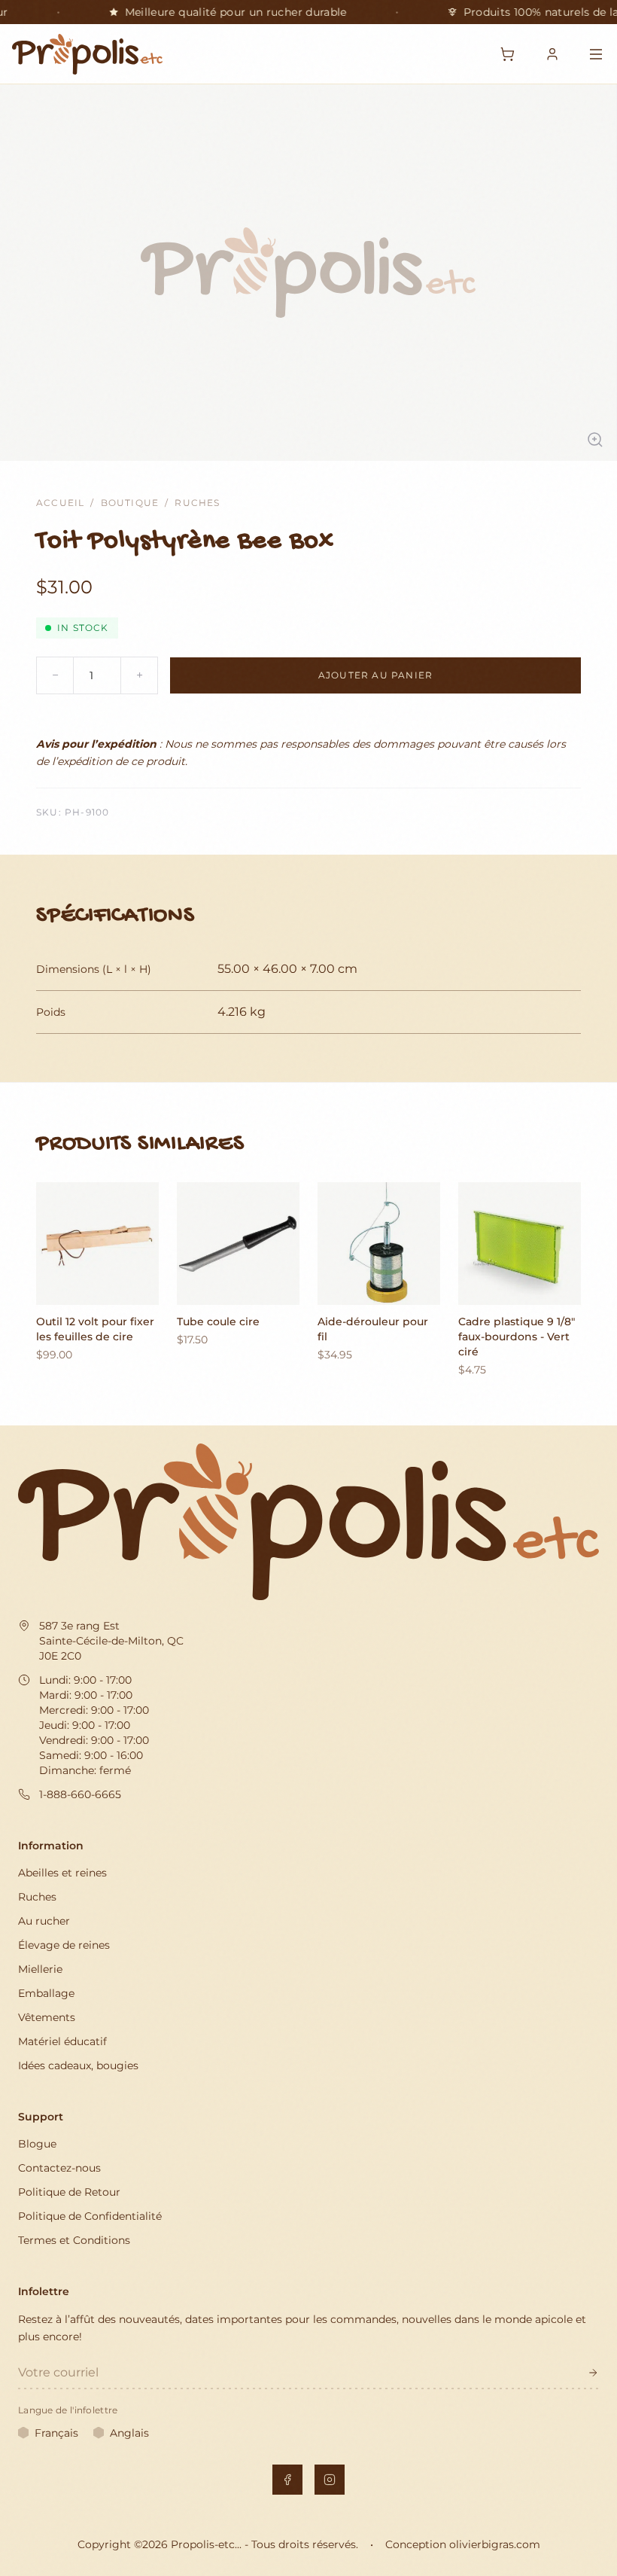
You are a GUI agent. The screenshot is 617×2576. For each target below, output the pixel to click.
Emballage (46, 1993)
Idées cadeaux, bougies (78, 2065)
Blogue (37, 2144)
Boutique (130, 503)
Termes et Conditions (74, 2240)
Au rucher (44, 1921)
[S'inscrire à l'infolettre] (593, 2373)
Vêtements (47, 2017)
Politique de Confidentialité (90, 2216)
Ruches (197, 503)
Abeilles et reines (62, 1873)
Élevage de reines (64, 1945)
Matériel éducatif (62, 2041)
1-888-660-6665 (80, 1794)
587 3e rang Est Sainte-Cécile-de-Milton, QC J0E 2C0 (111, 1641)
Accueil (60, 503)
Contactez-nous (59, 2168)
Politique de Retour (69, 2192)
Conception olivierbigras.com (463, 2544)
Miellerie (40, 1969)
